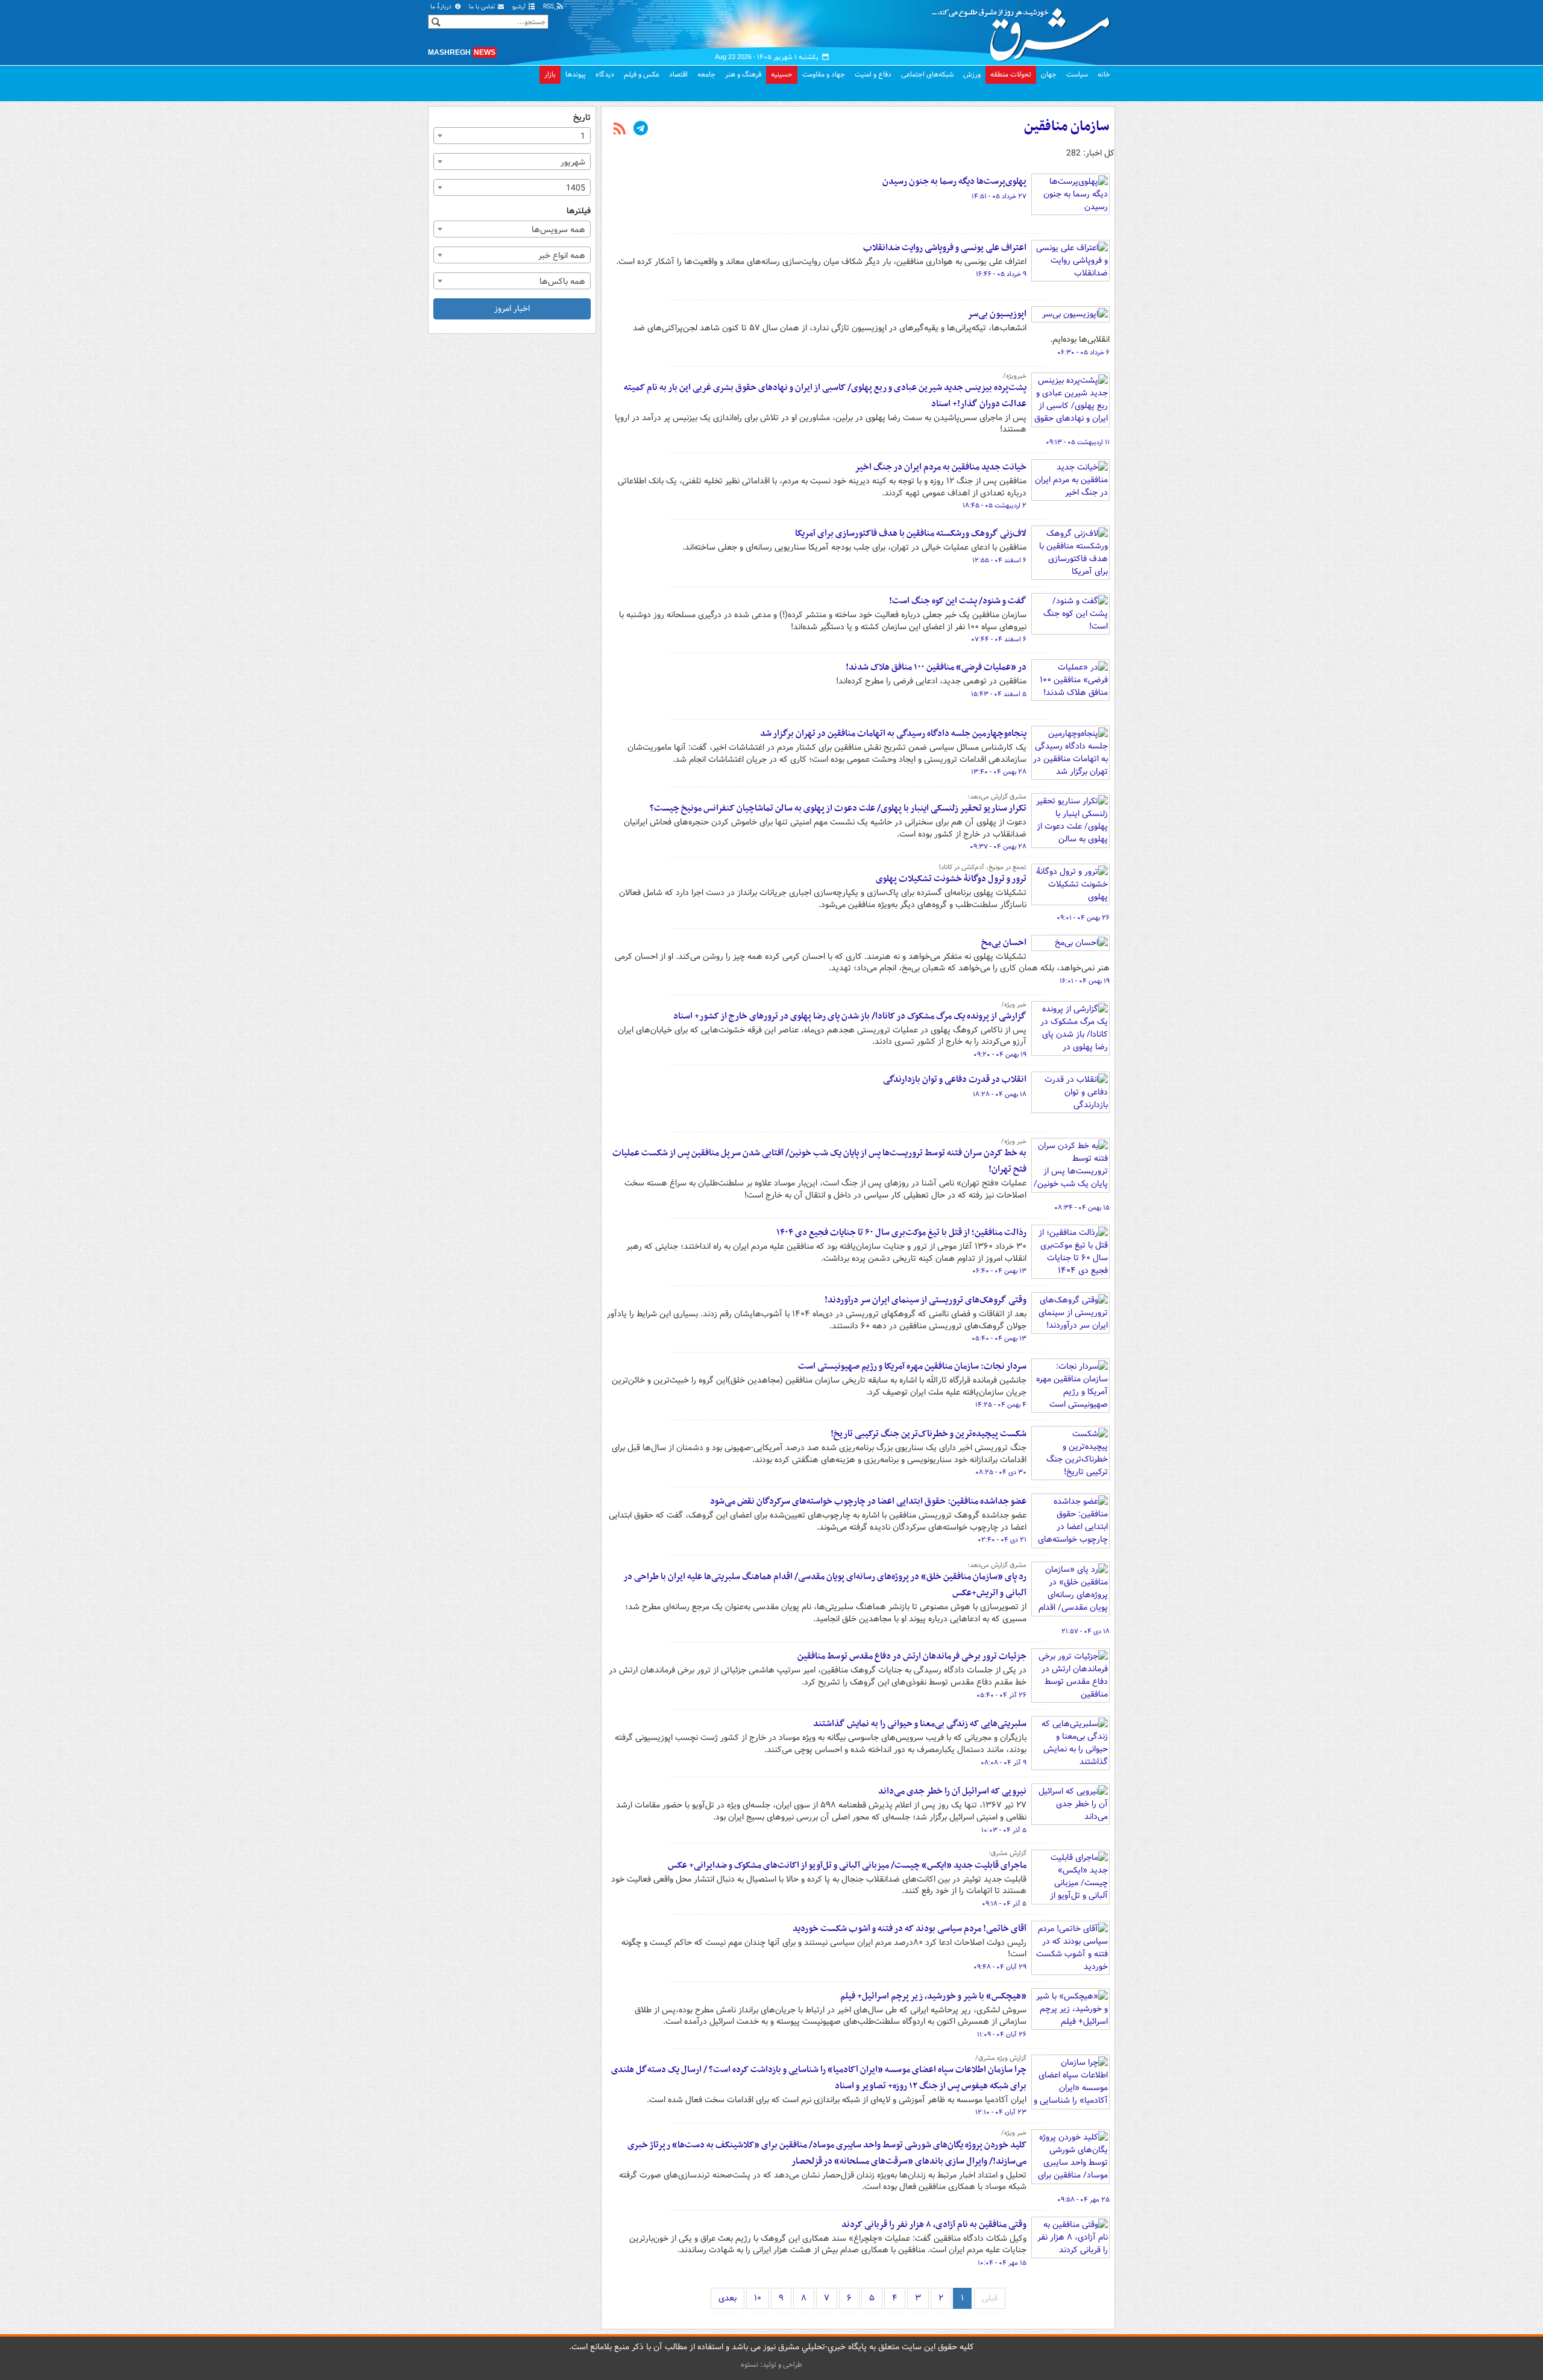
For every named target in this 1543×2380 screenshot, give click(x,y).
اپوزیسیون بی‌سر (997, 314)
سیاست (1077, 74)
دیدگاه (605, 74)
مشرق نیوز (1025, 30)
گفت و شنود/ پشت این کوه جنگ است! (958, 601)
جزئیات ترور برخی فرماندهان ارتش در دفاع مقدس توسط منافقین (912, 1656)
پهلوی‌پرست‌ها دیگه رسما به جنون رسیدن (954, 181)
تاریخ (582, 118)
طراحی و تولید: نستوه (771, 2365)
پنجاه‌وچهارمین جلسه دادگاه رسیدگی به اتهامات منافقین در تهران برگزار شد (893, 733)
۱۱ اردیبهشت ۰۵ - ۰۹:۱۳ (1078, 442)
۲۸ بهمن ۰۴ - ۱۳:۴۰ (999, 772)
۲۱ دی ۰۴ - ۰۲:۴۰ (1002, 1540)
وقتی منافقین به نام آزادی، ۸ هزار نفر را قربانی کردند (934, 2225)
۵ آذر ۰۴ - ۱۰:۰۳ (1004, 1830)
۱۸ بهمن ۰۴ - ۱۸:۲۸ (1000, 1094)
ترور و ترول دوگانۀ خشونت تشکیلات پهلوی (951, 879)
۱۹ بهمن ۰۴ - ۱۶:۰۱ (1085, 981)
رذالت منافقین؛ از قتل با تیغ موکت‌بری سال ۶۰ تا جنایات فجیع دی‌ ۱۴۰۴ (901, 1232)
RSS (549, 7)
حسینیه (782, 74)
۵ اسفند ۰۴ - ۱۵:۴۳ (999, 694)
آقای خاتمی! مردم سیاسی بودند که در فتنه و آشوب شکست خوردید (910, 1929)
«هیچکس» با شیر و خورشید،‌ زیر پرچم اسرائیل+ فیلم (933, 1996)
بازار (550, 74)
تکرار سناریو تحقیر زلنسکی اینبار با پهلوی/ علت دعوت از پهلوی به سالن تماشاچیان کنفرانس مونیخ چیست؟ (838, 808)
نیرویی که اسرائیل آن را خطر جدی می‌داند (952, 1791)
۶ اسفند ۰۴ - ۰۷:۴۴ (999, 639)
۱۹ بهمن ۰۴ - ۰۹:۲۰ (1000, 1055)
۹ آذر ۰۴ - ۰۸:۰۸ (1004, 1763)
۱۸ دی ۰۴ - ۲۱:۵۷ (1086, 1631)
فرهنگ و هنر (743, 74)
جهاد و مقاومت (824, 74)
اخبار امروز (512, 309)
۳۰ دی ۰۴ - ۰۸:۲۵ (1001, 1472)
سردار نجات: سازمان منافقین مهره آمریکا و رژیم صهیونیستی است (912, 1366)
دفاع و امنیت (873, 74)
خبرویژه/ (1015, 376)
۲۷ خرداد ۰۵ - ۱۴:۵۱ (999, 196)
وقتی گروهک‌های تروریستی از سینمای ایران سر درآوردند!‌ (925, 1300)
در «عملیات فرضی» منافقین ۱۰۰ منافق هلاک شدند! (936, 667)
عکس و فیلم (642, 74)
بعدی (728, 2298)
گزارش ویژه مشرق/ (1001, 2058)
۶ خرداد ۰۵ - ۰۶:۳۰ (1083, 353)
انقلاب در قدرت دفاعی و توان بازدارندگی (955, 1079)
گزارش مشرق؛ (1007, 1853)
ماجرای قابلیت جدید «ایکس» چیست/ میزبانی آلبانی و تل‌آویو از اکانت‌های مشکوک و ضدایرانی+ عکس (847, 1865)
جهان (1049, 74)
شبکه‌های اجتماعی (927, 74)
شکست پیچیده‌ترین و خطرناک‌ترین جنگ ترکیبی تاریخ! (929, 1434)
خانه (1104, 74)
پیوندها (576, 74)
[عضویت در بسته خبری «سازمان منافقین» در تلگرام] (641, 130)
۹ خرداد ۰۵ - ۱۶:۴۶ (1001, 274)
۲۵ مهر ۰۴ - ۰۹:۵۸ (1083, 2200)
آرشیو (520, 7)
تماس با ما (483, 7)
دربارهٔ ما (442, 7)
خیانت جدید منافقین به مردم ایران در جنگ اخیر (941, 467)
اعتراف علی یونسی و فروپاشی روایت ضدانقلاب (945, 248)
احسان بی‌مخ (1004, 943)
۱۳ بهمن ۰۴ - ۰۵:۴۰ (999, 1339)
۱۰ (758, 2298)
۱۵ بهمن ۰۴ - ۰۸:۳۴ (1082, 1208)
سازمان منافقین (1067, 127)
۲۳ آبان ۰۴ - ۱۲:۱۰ (1001, 2112)
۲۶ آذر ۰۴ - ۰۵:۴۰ (1001, 1695)
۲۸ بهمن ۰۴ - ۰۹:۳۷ (998, 847)
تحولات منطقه (1011, 74)
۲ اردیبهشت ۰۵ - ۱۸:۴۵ (995, 506)
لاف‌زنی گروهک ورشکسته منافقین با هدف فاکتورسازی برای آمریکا (911, 533)
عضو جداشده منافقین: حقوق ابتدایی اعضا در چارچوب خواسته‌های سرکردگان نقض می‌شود (868, 1501)
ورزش (972, 74)
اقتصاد (678, 74)
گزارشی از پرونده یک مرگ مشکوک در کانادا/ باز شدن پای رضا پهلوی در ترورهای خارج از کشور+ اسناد (850, 1016)
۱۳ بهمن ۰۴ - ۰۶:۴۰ (999, 1271)
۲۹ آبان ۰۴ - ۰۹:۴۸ (1000, 1967)
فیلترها (579, 211)
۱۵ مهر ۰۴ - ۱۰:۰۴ (1002, 2263)
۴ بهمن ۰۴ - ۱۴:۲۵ (1001, 1405)
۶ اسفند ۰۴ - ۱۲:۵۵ (999, 560)
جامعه (706, 74)
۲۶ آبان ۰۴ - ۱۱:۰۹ (1002, 2035)
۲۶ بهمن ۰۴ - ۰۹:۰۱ (1083, 918)
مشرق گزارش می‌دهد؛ (997, 797)
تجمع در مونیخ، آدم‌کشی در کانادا (983, 867)
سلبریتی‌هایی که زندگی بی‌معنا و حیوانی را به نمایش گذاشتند (920, 1724)
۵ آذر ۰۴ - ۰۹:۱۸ (1004, 1904)
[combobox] (512, 136)
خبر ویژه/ (1014, 1005)
